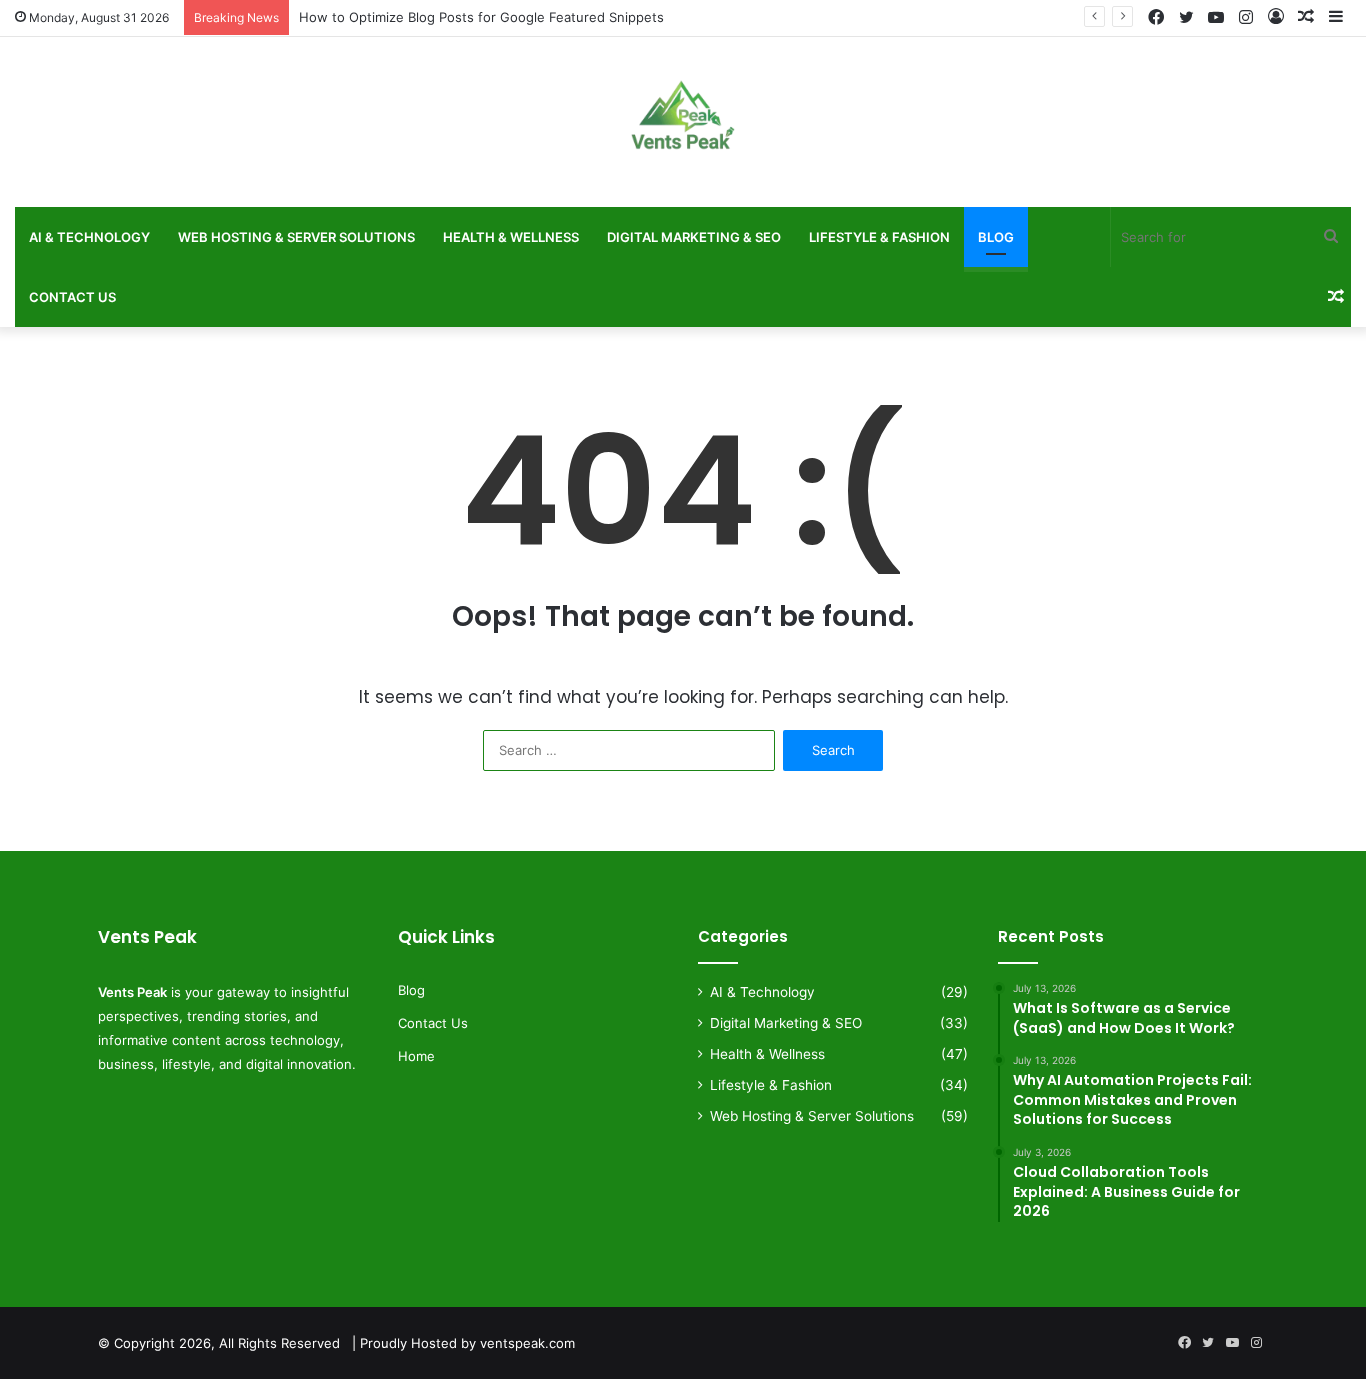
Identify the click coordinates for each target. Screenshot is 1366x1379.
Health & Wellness (511, 237)
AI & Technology (89, 237)
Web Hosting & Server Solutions (296, 237)
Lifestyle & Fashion (879, 237)
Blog (996, 237)
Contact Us (72, 297)
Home (416, 1056)
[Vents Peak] (683, 127)
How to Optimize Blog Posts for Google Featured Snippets (481, 17)
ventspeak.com (527, 1343)
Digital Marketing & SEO (694, 237)
